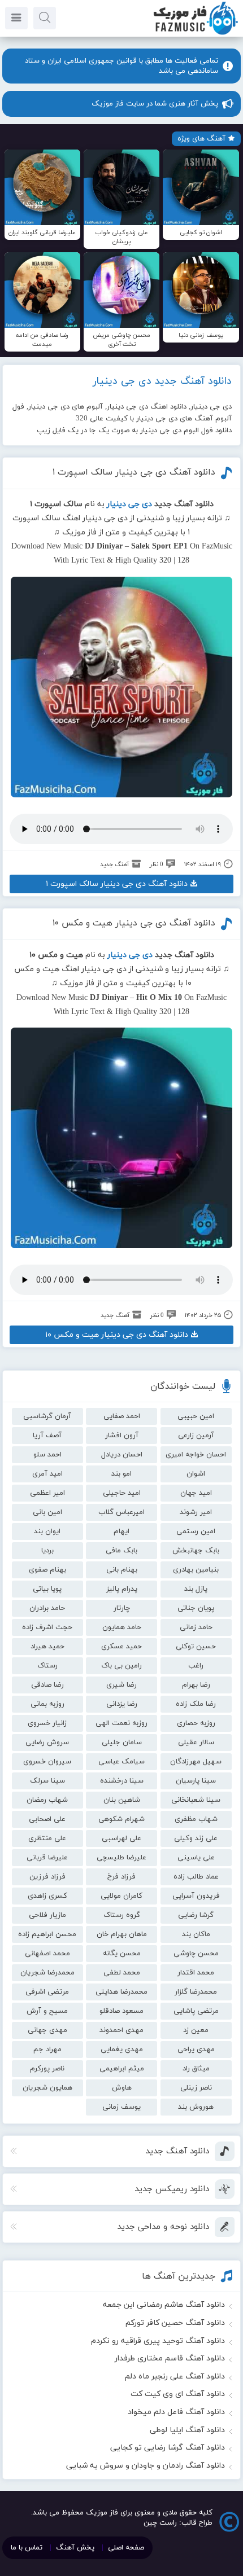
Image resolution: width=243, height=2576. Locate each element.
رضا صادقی (47, 1685)
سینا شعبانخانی (196, 1800)
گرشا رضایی (196, 1915)
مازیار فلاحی (47, 1915)
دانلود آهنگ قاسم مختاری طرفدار (170, 2358)
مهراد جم (47, 2050)
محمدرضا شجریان (47, 1973)
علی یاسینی (196, 1858)
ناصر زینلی (196, 2088)
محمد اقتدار (196, 1973)
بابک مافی (121, 1551)
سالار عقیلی (196, 1743)
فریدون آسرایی (196, 1896)
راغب (196, 1666)
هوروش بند (196, 2107)
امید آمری (47, 1474)
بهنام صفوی (47, 1570)
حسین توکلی (196, 1647)
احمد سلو (47, 1455)
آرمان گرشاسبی (47, 1416)
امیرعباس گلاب (121, 1512)
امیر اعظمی (47, 1493)
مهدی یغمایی (122, 2050)
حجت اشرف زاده (47, 1627)
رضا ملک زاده (196, 1704)
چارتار (122, 1608)
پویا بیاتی (47, 1589)
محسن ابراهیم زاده (47, 1934)
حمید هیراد (47, 1647)
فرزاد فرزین (47, 1877)
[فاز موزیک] (196, 34)
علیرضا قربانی (47, 1858)
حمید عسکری (121, 1647)
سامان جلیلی (122, 1743)
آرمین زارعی (196, 1436)
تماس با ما (27, 2548)
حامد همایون (122, 1627)
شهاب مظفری (196, 1819)
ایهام (121, 1531)
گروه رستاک (122, 1915)
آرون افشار (122, 1436)
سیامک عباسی (121, 1762)
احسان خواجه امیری (196, 1455)
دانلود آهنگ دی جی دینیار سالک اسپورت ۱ (134, 472)
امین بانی (47, 1512)
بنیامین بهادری (196, 1570)
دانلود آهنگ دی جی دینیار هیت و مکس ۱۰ (134, 923)
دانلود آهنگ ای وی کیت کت (178, 2394)
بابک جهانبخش (196, 1551)
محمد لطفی (122, 1973)
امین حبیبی (196, 1416)
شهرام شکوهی (121, 1819)
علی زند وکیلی (196, 1838)
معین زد (196, 2030)
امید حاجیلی (122, 1493)
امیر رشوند (196, 1512)
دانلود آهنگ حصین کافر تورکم (175, 2323)
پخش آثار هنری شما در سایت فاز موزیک (155, 104)
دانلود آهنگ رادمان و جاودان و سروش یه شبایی (146, 2466)
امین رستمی (196, 1531)
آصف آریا (47, 1436)
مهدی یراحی (196, 2050)
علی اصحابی (47, 1819)
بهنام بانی (122, 1570)
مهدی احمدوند (121, 2030)
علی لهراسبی (121, 1838)
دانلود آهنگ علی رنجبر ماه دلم (175, 2377)
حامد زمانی (196, 1627)
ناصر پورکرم (47, 2069)
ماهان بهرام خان (122, 1934)
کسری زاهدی (47, 1896)
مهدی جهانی (47, 2030)
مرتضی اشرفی (47, 1992)
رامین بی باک (121, 1666)
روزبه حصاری (196, 1723)
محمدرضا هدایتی (121, 1992)
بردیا (47, 1551)
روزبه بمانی (47, 1704)
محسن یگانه (122, 1954)
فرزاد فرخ (121, 1877)
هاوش (122, 2088)
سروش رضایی (47, 1743)
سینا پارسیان (196, 1781)
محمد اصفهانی (47, 1954)
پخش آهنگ (75, 2548)
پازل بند (196, 1589)
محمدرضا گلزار (196, 1992)
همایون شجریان (47, 2088)
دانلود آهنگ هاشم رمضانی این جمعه (164, 2305)
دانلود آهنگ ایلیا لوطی (187, 2430)
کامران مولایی (121, 1896)
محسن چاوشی (196, 1954)
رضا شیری (121, 1685)
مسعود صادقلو (121, 2011)
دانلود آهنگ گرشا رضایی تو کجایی (168, 2448)
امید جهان (196, 1493)
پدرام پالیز (122, 1589)
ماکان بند (196, 1934)
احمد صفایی (122, 1416)
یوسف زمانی (121, 2107)
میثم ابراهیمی (122, 2069)
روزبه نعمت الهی (121, 1723)
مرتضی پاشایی (196, 2011)
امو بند (121, 1474)
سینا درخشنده (122, 1781)
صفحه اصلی (126, 2548)
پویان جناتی (196, 1608)
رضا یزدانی (122, 1704)
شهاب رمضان (47, 1800)
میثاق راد (196, 2069)
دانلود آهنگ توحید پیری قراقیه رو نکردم (158, 2341)
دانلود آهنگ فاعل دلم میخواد (176, 2412)
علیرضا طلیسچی (121, 1858)
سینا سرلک (47, 1781)
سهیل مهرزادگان (196, 1762)
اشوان (196, 1474)
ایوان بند (47, 1531)
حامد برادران (47, 1608)
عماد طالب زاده (196, 1877)
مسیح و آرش (47, 2011)
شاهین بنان (122, 1800)
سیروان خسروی (47, 1762)
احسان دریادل (122, 1455)
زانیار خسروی (47, 1723)
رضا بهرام (196, 1685)
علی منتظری (47, 1838)
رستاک (47, 1666)
